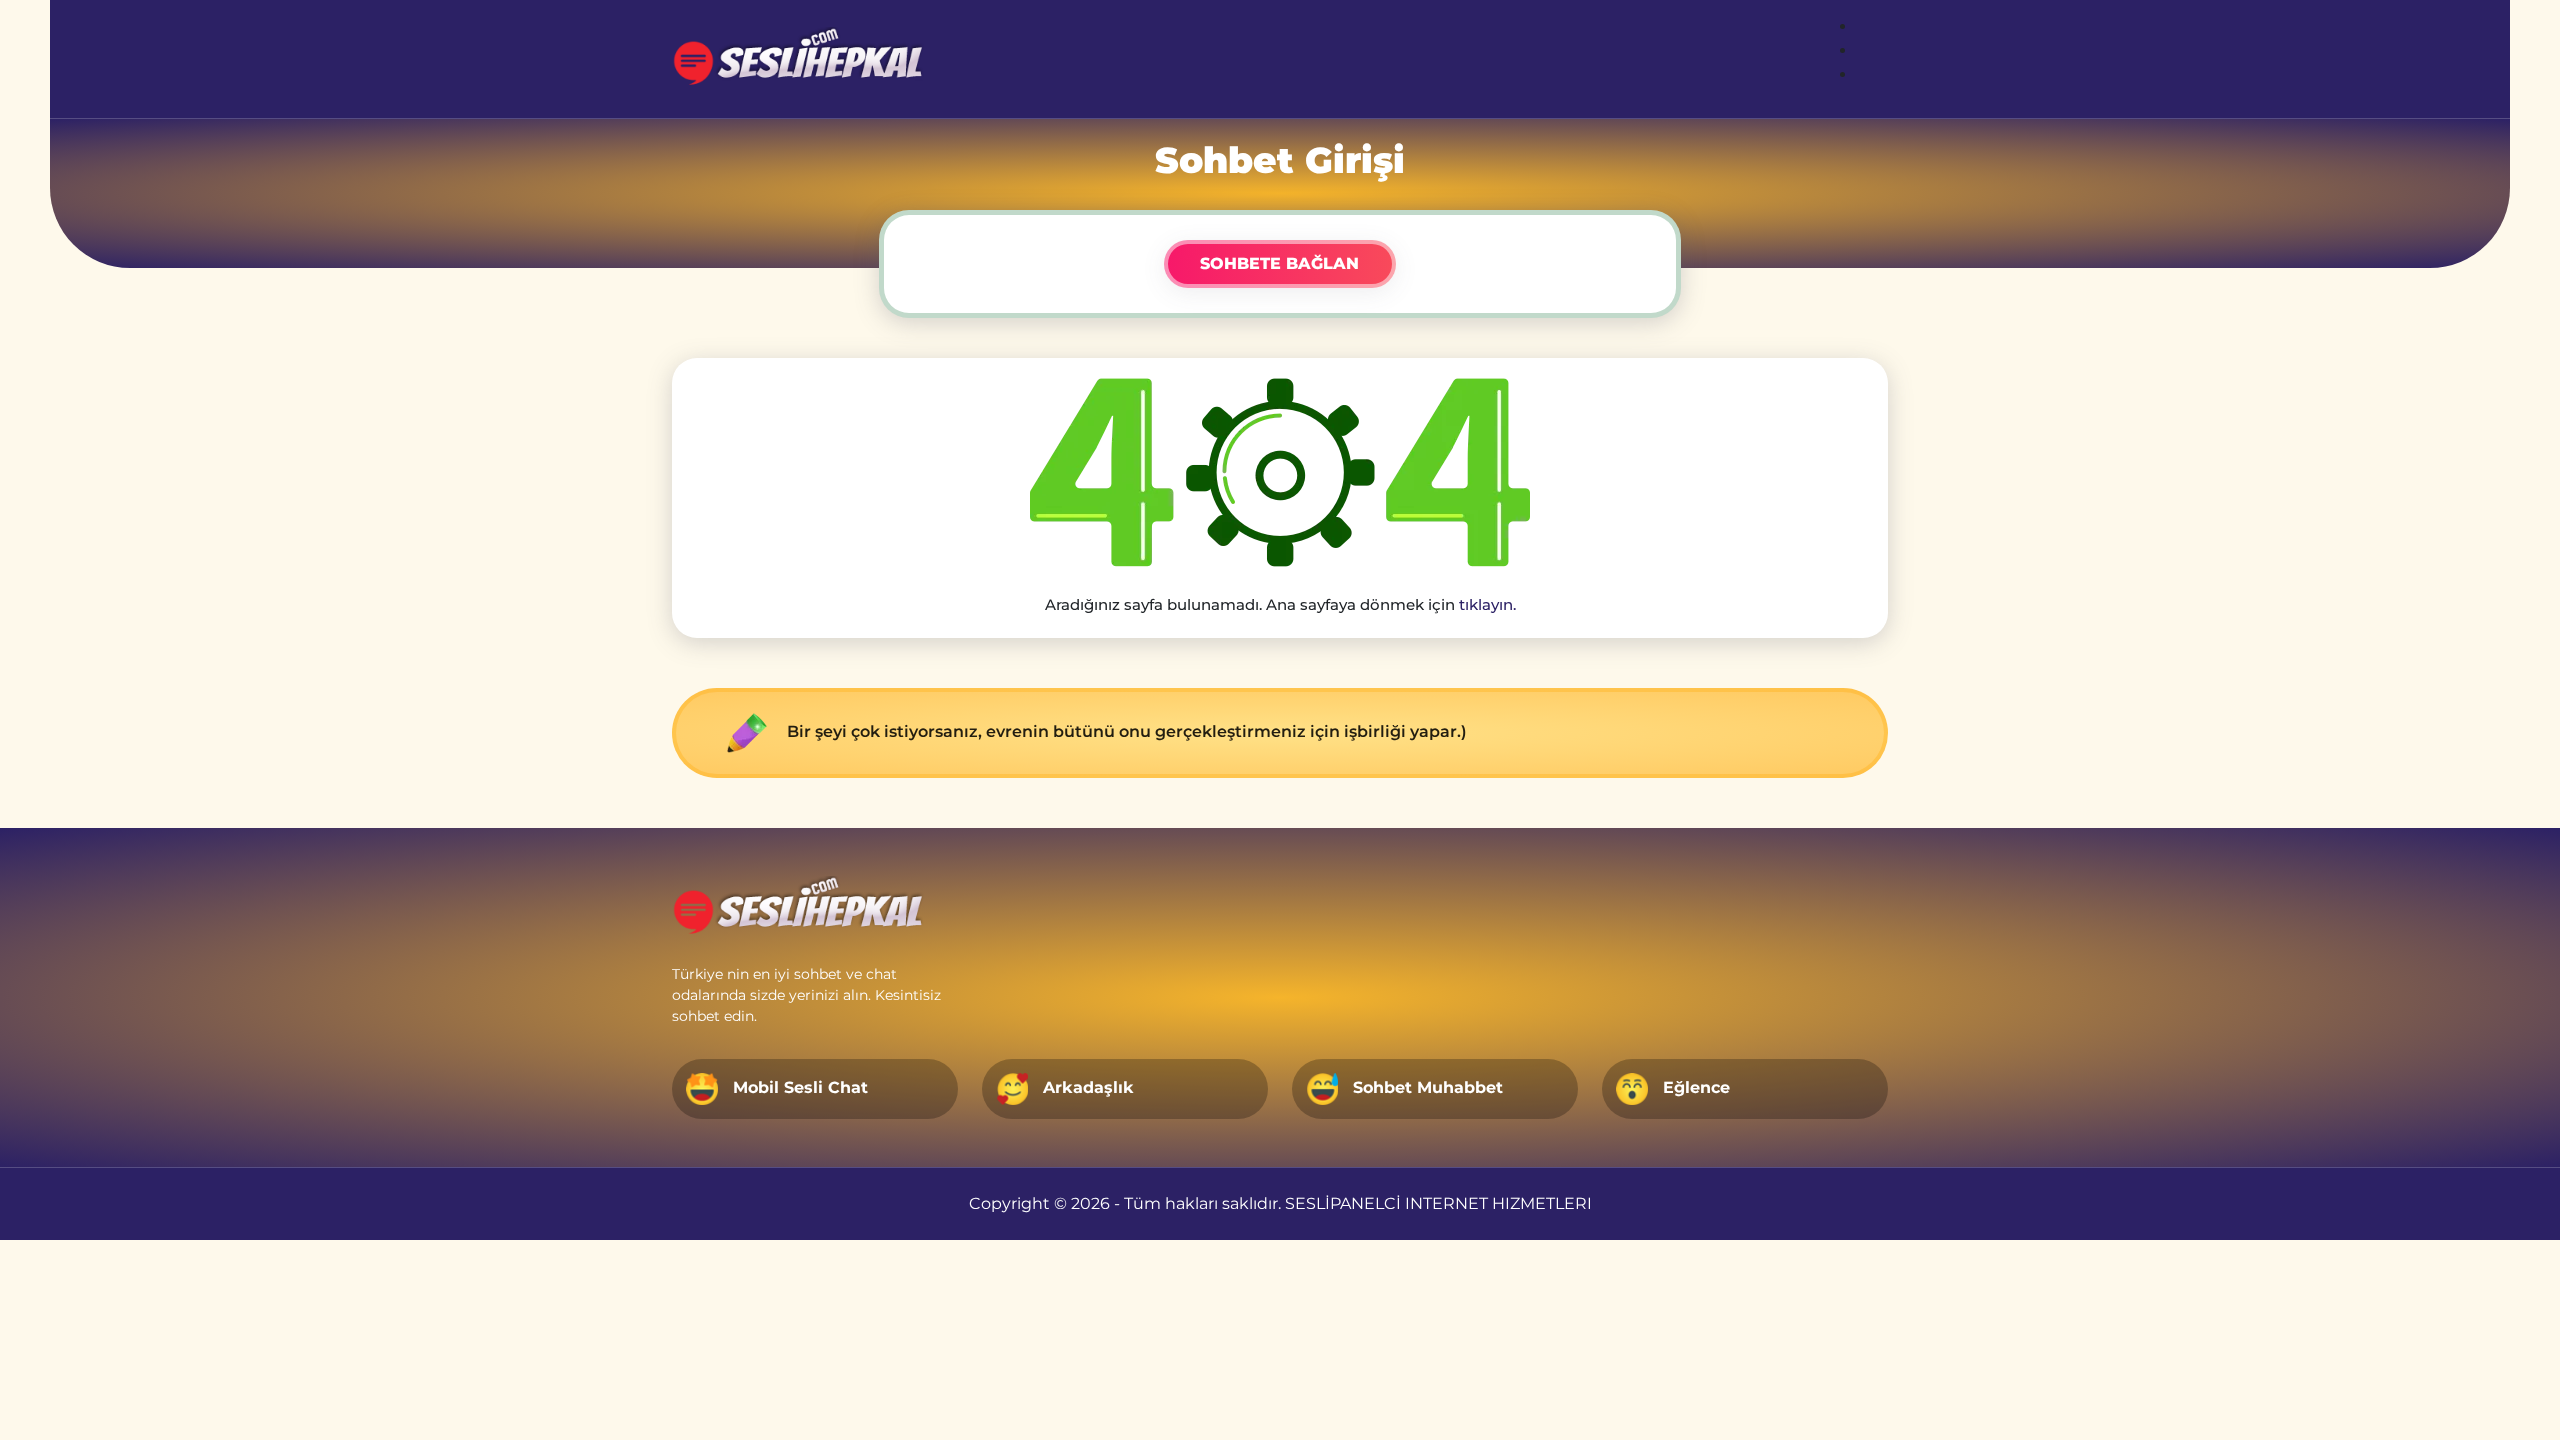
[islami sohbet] (801, 59)
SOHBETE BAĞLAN (1279, 263)
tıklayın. (1487, 604)
